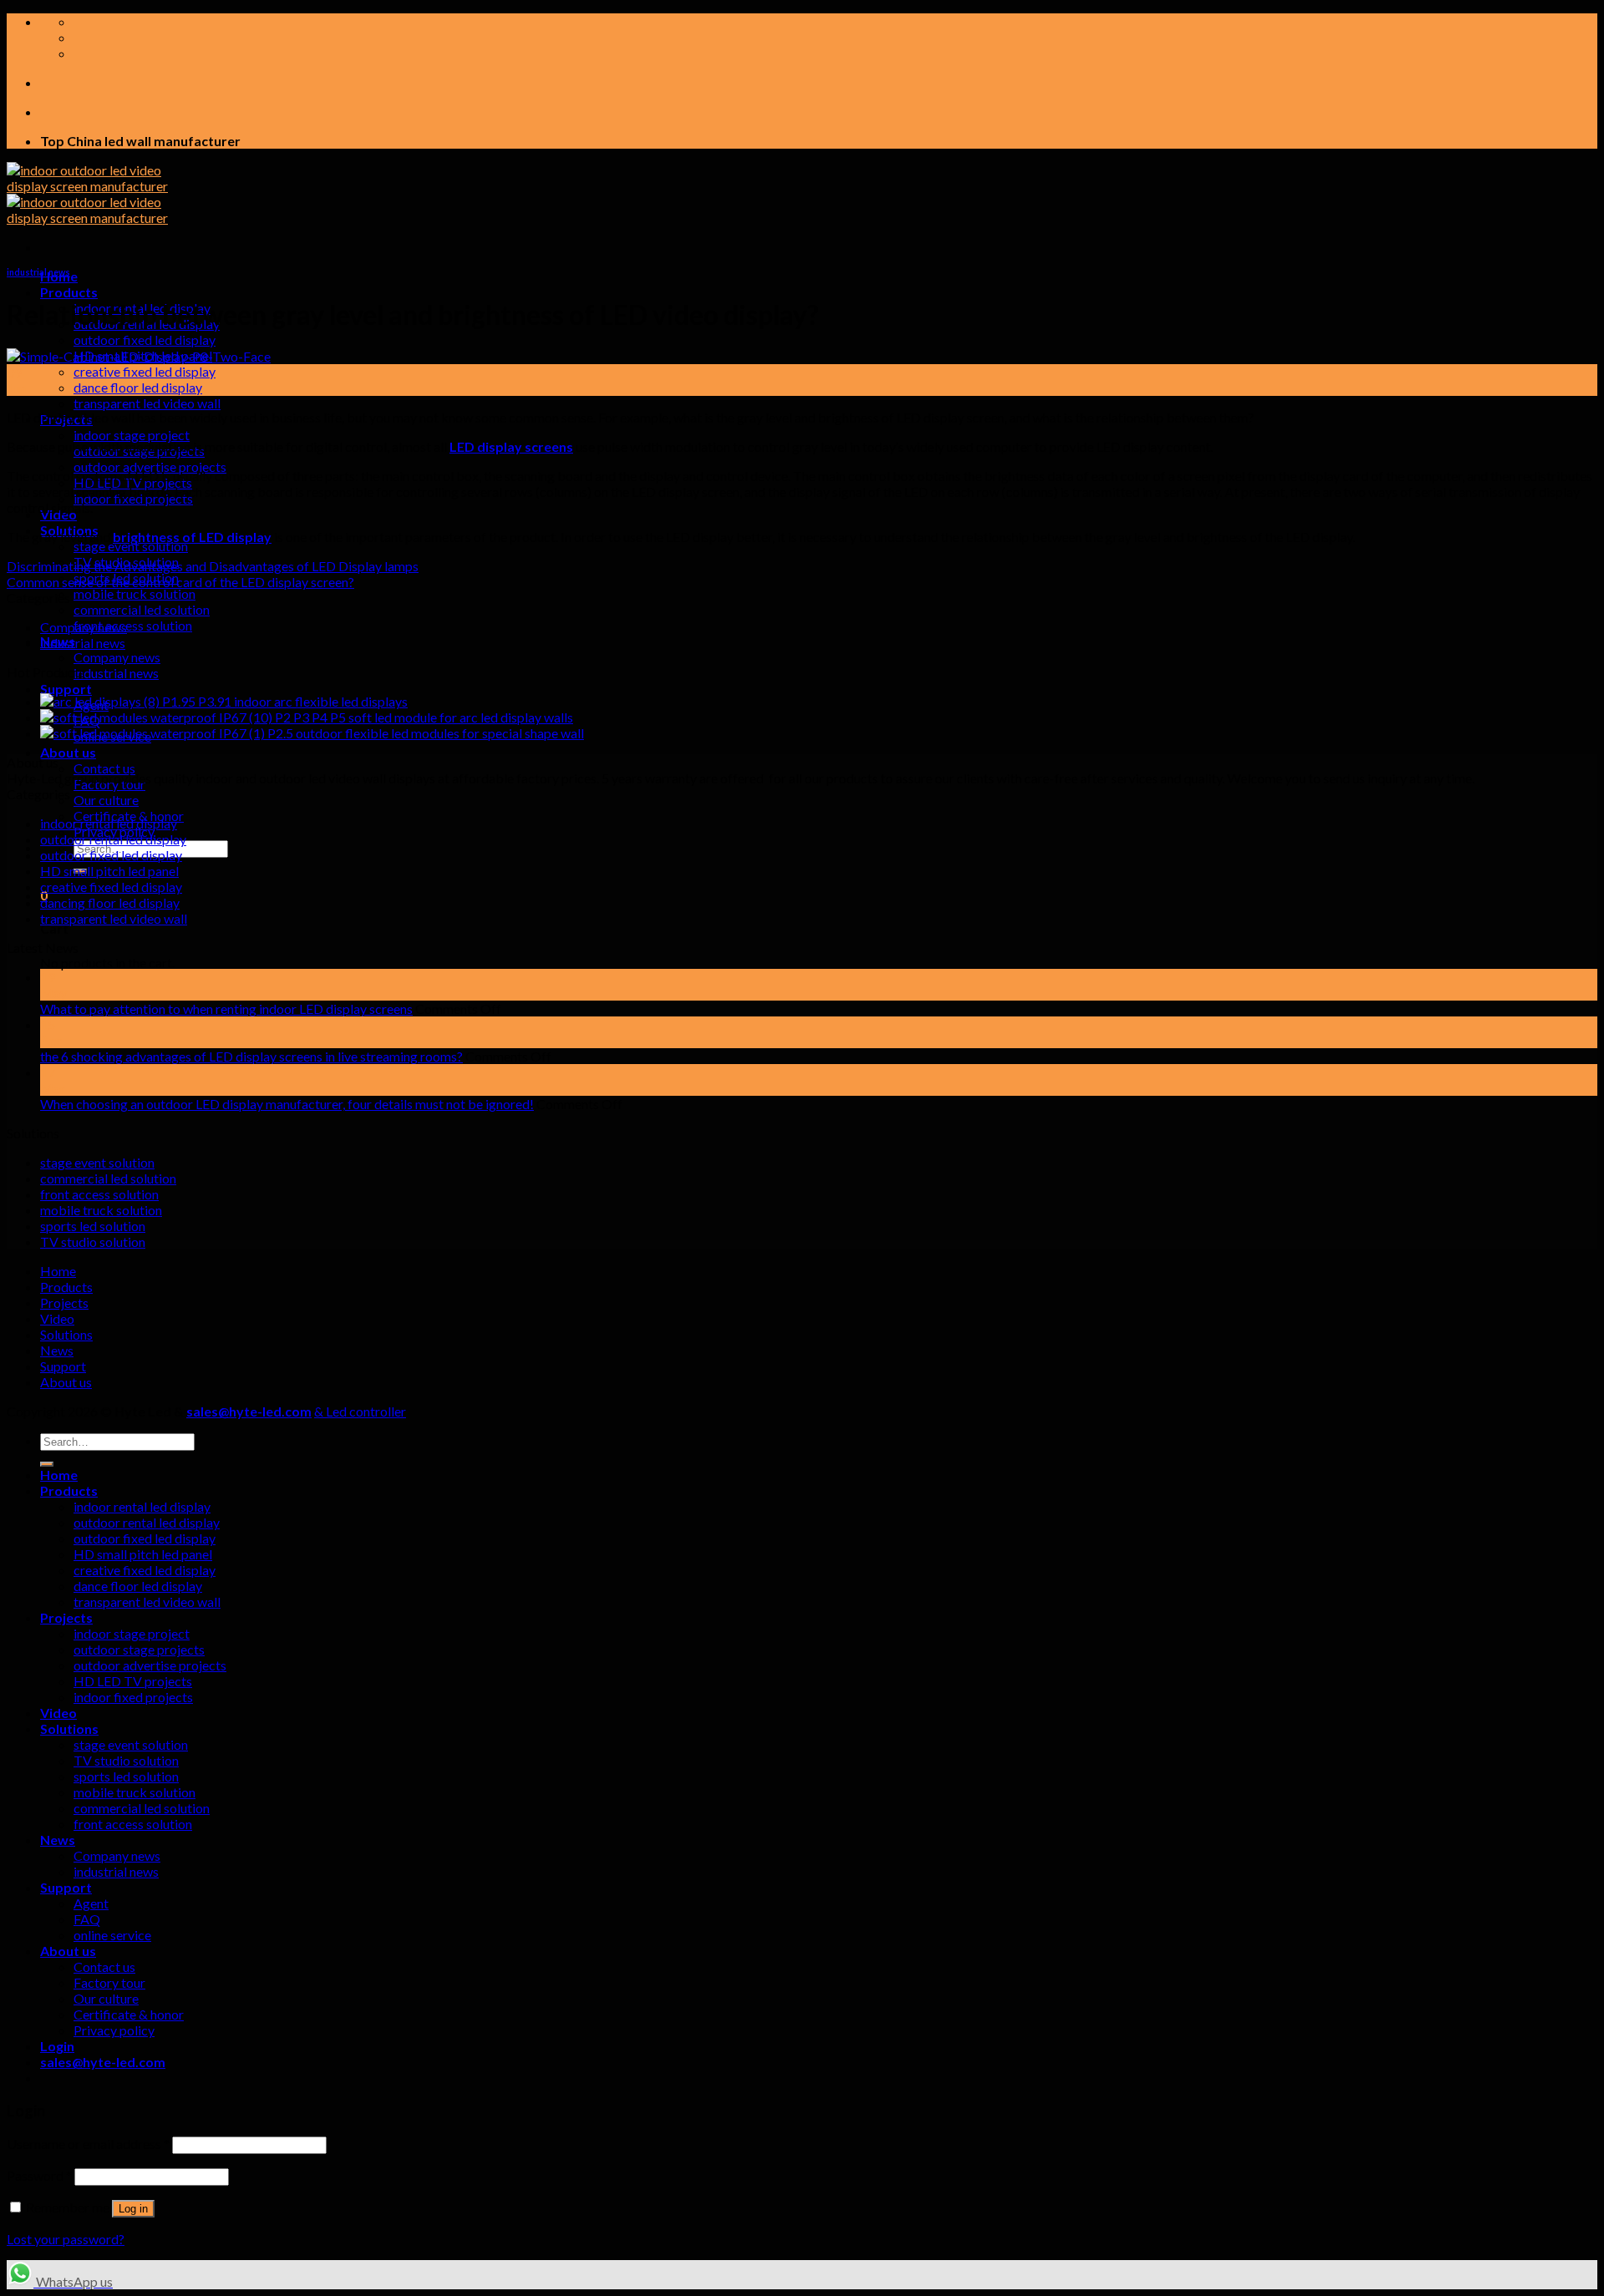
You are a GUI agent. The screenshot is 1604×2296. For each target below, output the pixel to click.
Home (58, 1271)
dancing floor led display (110, 902)
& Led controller (360, 1411)
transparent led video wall (147, 403)
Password (39, 2175)
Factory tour (109, 784)
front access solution (133, 625)
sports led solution (93, 1226)
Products (69, 292)
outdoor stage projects (139, 1649)
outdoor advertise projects (150, 466)
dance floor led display (138, 387)
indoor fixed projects (133, 1697)
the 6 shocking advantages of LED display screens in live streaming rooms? (251, 1056)
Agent (91, 1903)
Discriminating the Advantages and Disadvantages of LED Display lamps (213, 566)
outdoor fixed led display (145, 340)
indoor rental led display (109, 823)
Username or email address (88, 2144)
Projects (64, 1303)
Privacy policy (114, 2030)
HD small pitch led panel (109, 871)
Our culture (106, 800)
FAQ (87, 1919)
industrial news (116, 673)
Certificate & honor (129, 2014)
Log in (133, 2209)
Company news (117, 657)
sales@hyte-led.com (249, 1411)
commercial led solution (142, 609)
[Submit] (47, 1464)
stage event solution (131, 546)
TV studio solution (93, 1242)
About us (68, 752)
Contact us (104, 768)
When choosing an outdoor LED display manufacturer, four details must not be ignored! (287, 1104)
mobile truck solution (135, 593)
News (57, 1350)
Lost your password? (66, 2239)
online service (112, 1935)
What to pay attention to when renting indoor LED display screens (226, 1009)
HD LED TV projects (133, 1681)
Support (66, 689)
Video (57, 1318)
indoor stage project (132, 435)
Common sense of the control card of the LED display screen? (180, 582)
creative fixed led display (145, 371)
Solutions (66, 1334)
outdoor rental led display (113, 839)
